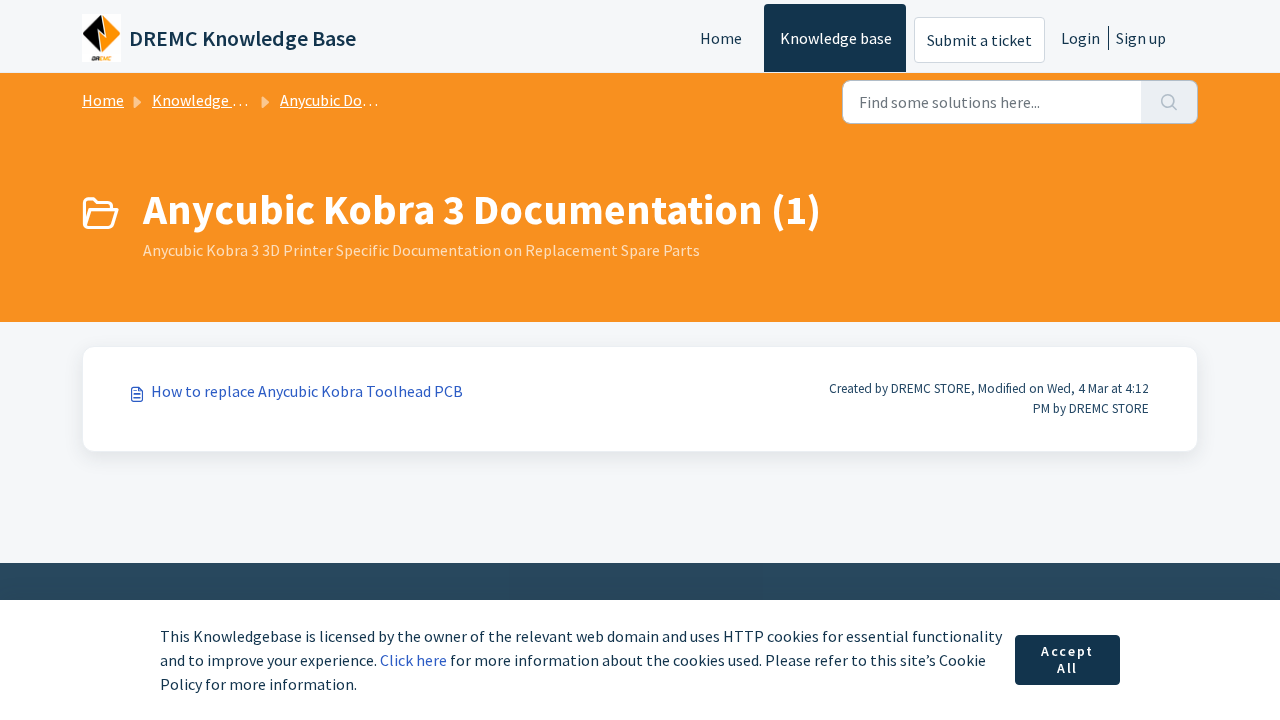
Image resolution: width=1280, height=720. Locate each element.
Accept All (1067, 660)
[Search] (1169, 102)
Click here (413, 660)
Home (721, 38)
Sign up (1141, 38)
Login (1080, 38)
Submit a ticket (979, 40)
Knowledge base (836, 38)
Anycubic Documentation (366, 100)
